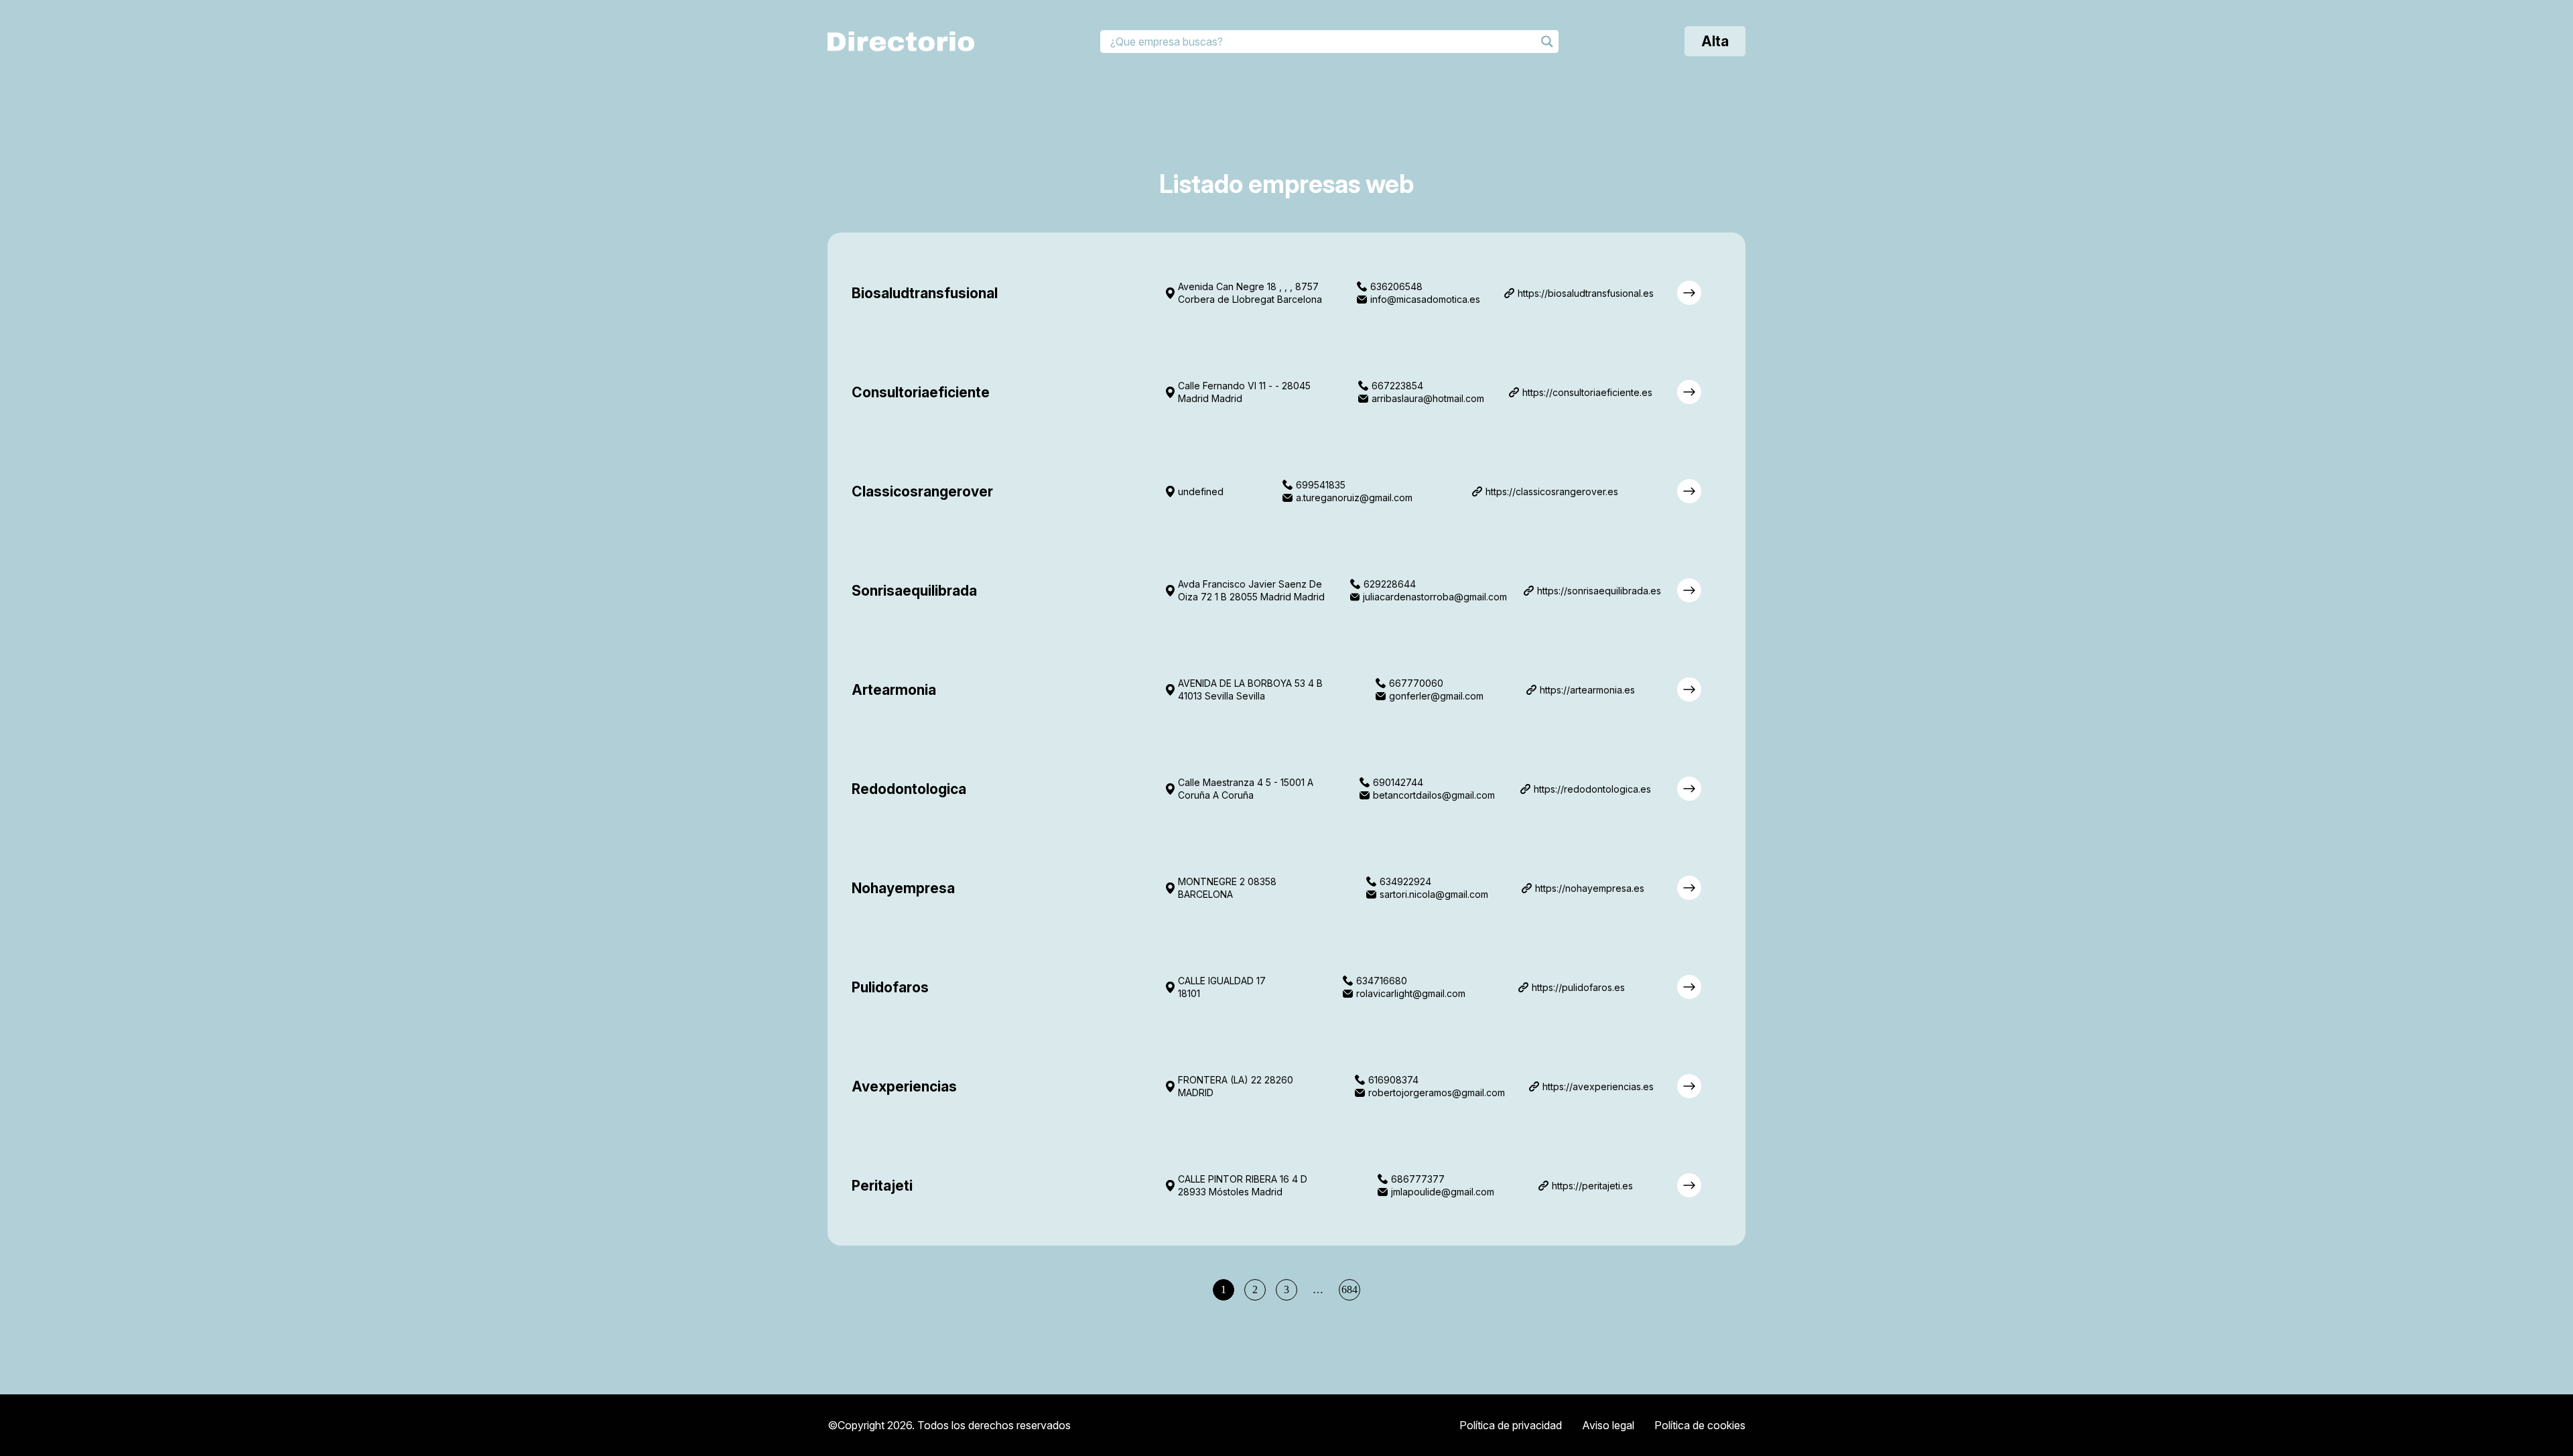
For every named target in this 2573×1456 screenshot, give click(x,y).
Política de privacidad (1511, 1425)
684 (1349, 1289)
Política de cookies (1700, 1425)
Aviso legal (1608, 1425)
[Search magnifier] (1547, 42)
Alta (1715, 41)
